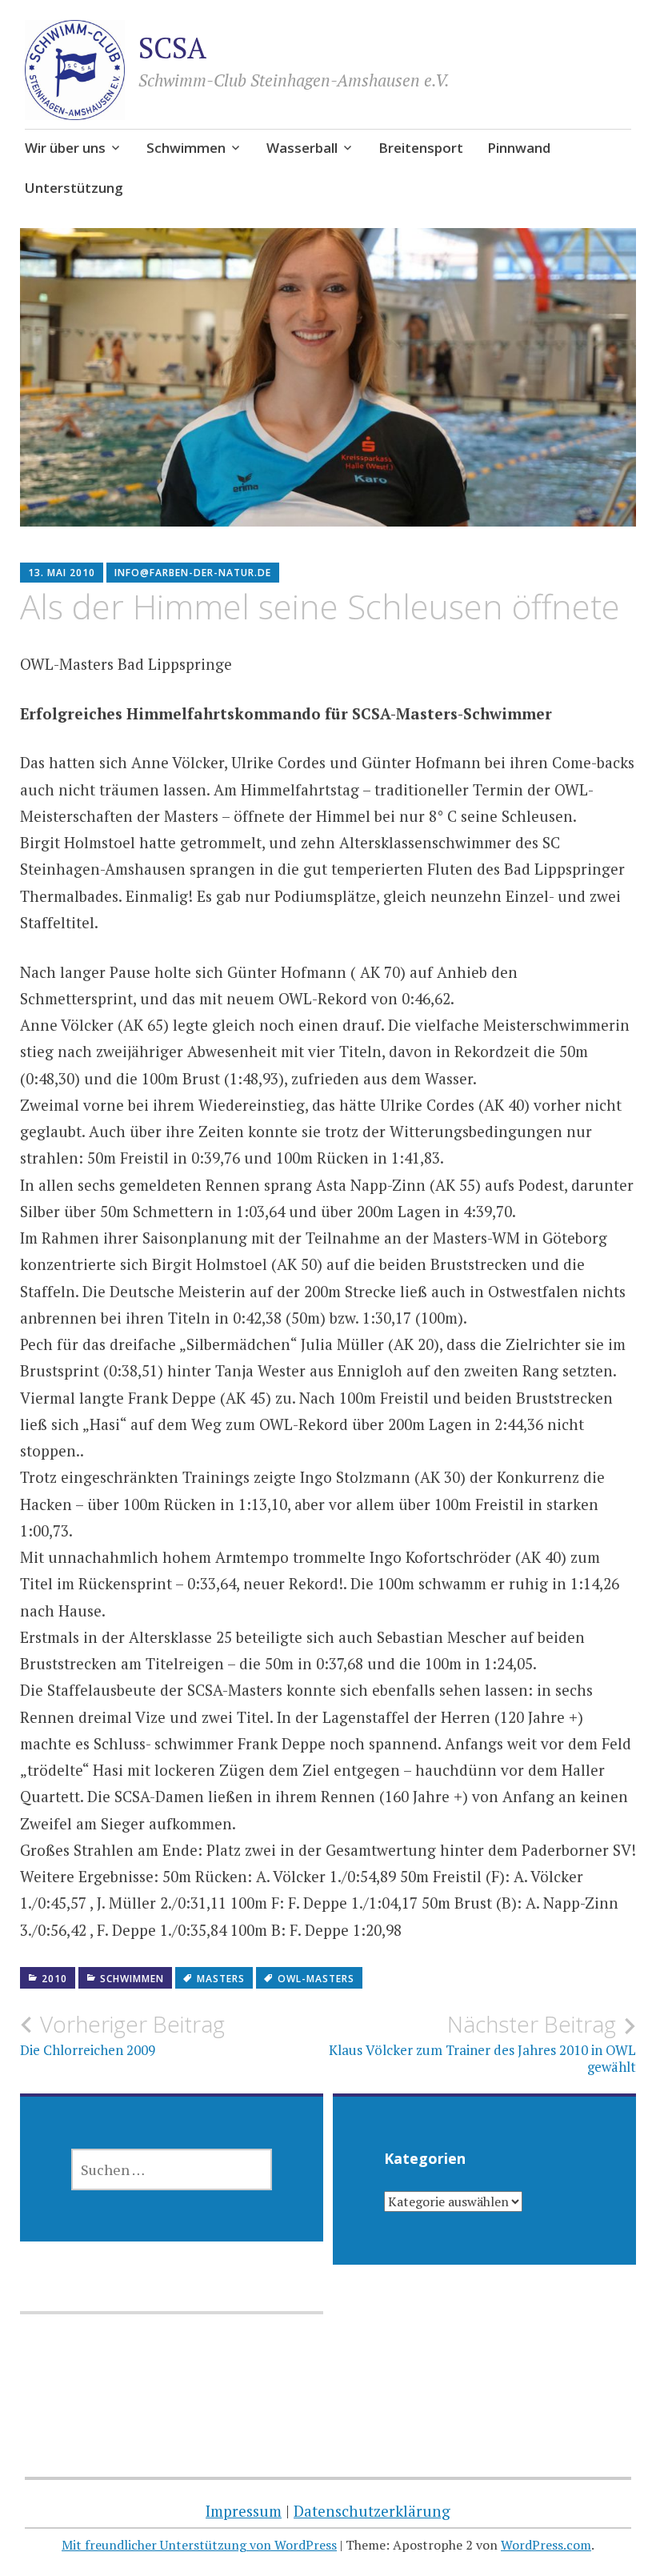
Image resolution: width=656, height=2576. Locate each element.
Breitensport (421, 148)
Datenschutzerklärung (372, 2511)
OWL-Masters (316, 1979)
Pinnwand (519, 148)
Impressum (244, 2511)
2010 (54, 1979)
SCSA (172, 48)
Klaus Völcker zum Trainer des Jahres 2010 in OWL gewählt (482, 2043)
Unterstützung (74, 188)
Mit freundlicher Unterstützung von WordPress (199, 2545)
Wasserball (302, 148)
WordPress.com (546, 2545)
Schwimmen (186, 148)
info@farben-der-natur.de (193, 573)
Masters (221, 1979)
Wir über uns (65, 148)
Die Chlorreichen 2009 (122, 2035)
